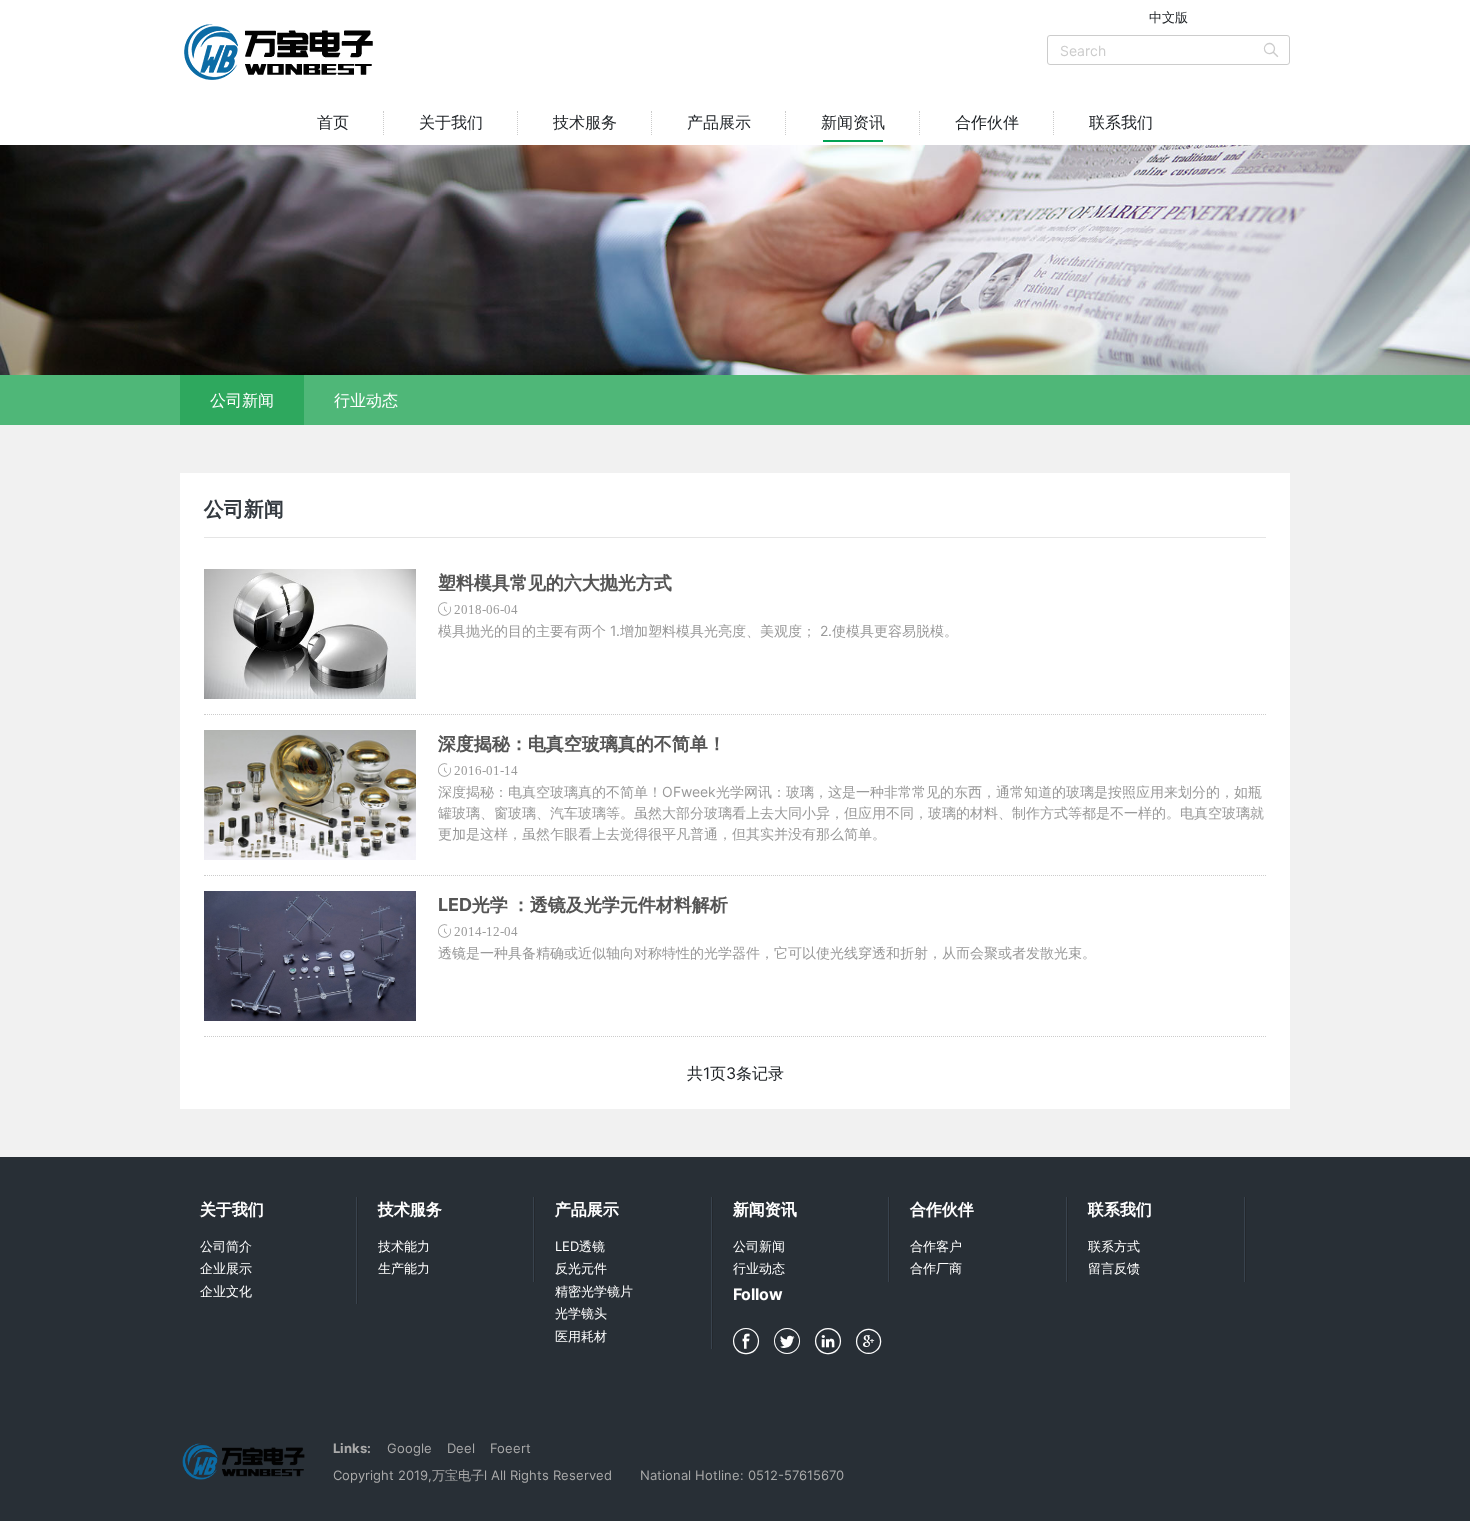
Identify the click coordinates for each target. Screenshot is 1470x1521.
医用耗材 (581, 1336)
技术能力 (404, 1246)
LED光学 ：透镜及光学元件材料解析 (583, 904)
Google (409, 1448)
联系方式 (1114, 1246)
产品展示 (719, 122)
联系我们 (1121, 122)
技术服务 (585, 122)
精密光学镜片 (594, 1291)
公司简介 (226, 1246)
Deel (461, 1448)
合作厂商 (936, 1268)
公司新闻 (242, 400)
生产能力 (404, 1268)
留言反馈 (1114, 1268)
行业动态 (366, 400)
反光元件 (581, 1268)
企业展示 (226, 1268)
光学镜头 (581, 1313)
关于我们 (451, 122)
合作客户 (936, 1246)
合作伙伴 (987, 122)
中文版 (1168, 17)
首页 (333, 122)
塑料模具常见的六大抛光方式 (555, 582)
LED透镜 (580, 1246)
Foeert (510, 1448)
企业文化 (226, 1291)
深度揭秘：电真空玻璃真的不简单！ (582, 743)
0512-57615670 (796, 1475)
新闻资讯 (853, 122)
